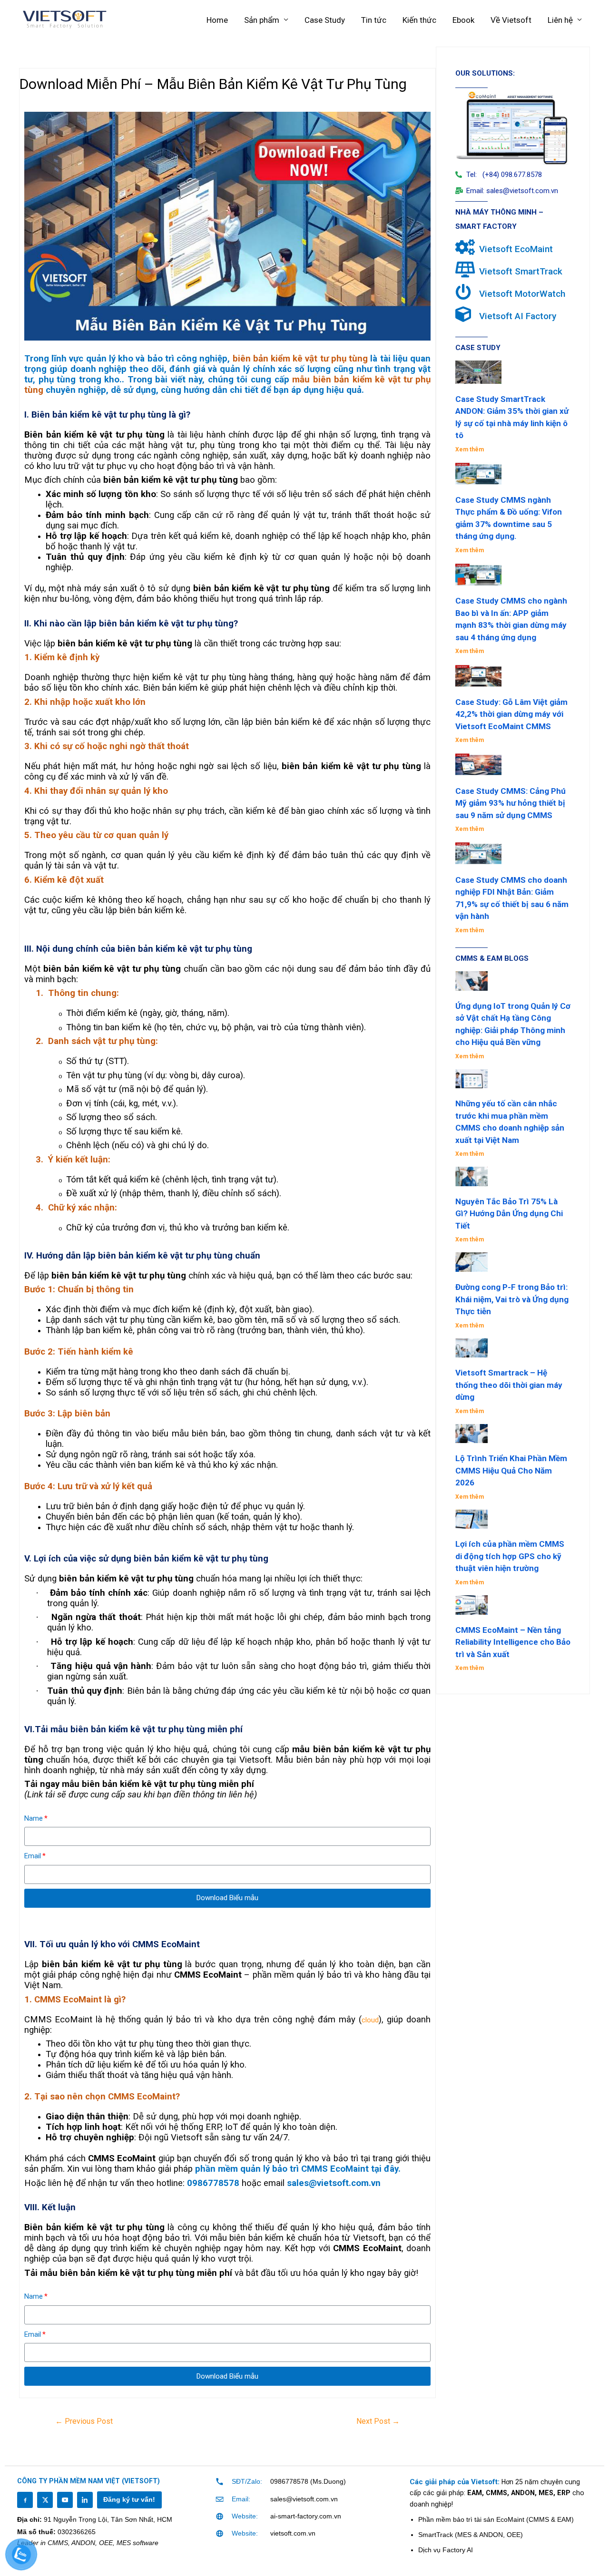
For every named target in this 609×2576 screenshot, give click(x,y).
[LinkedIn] (85, 2500)
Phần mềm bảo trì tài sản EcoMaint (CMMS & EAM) (496, 2519)
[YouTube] (65, 2500)
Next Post (378, 2421)
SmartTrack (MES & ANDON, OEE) (471, 2535)
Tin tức (374, 20)
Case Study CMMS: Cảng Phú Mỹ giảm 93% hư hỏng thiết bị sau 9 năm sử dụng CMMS (511, 803)
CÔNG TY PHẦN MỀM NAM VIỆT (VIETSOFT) (88, 2481)
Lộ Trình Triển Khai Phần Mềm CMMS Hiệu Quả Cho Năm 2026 (511, 1470)
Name (34, 1818)
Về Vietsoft (511, 20)
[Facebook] (25, 2500)
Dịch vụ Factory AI (446, 2550)
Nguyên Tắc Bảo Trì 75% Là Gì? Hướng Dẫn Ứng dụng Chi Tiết (509, 1214)
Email (33, 1856)
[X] (45, 2500)
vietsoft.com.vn (293, 2533)
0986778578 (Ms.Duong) (308, 2481)
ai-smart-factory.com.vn (306, 2516)
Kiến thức (419, 20)
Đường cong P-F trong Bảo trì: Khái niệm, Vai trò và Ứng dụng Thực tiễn (512, 1299)
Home (217, 20)
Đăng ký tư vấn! (129, 2500)
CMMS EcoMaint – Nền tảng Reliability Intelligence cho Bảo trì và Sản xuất (513, 1642)
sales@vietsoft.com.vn (304, 2499)
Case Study (325, 20)
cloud (370, 2020)
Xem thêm (470, 449)
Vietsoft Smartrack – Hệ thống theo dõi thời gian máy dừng (509, 1385)
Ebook (463, 20)
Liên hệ (560, 20)
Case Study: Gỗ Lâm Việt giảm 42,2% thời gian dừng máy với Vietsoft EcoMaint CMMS (511, 714)
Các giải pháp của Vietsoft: (456, 2482)
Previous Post (84, 2421)
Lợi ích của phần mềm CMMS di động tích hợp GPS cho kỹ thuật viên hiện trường (510, 1556)
